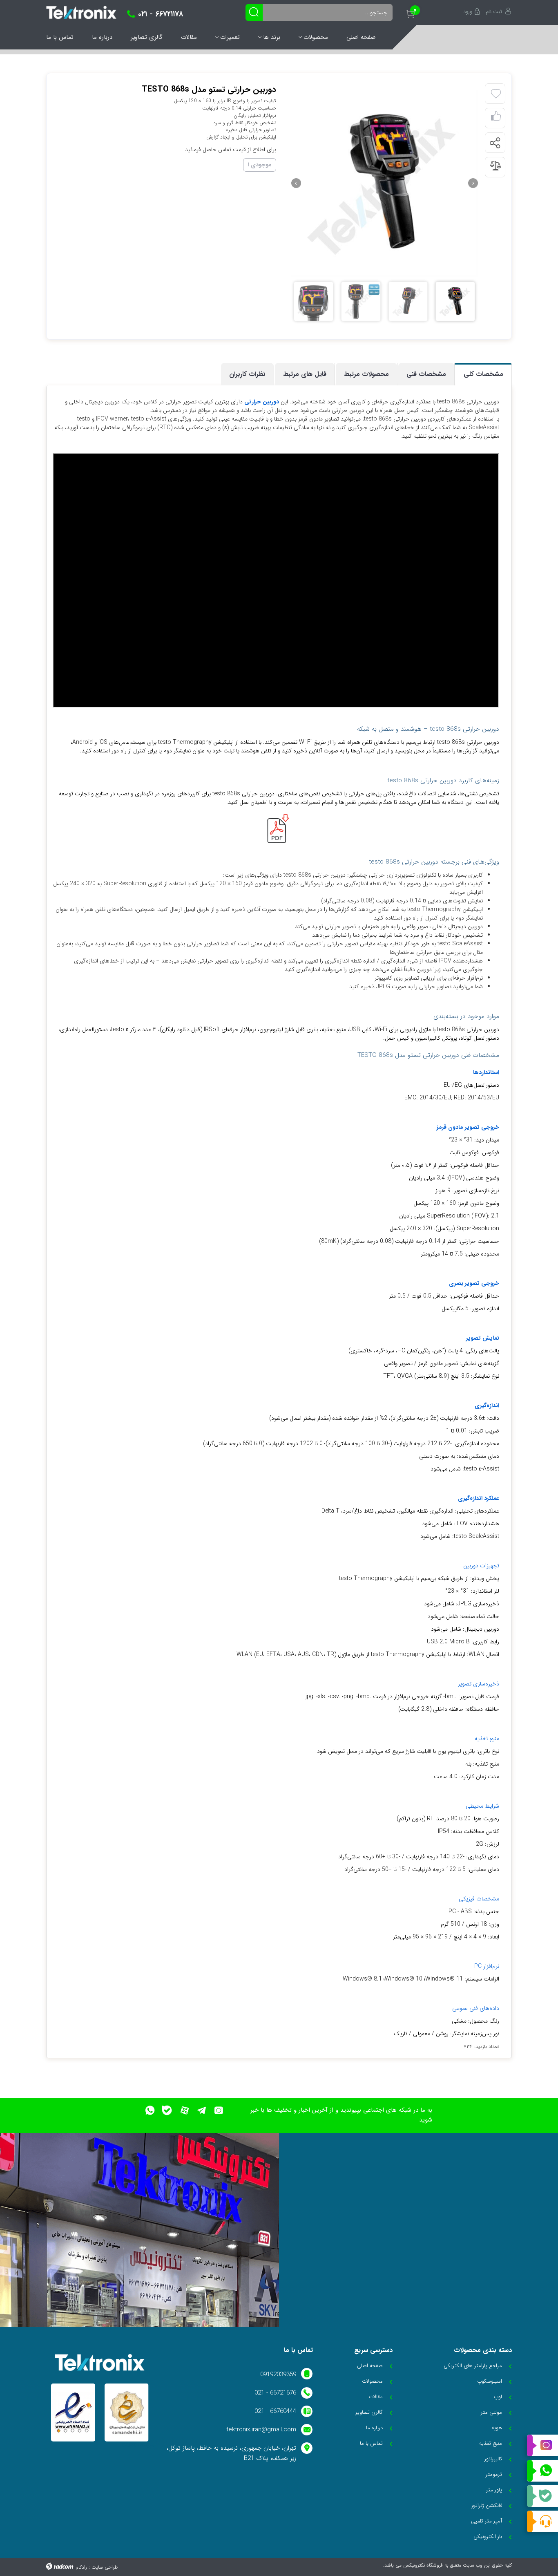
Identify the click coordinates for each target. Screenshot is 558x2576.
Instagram (542, 2446)
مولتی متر (491, 2412)
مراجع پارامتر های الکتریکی (473, 2366)
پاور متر (494, 2490)
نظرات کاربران (247, 374)
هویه (497, 2428)
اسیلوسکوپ (490, 2381)
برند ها (272, 37)
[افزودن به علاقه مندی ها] (496, 94)
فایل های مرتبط (305, 374)
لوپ (498, 2397)
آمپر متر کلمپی (487, 2521)
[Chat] (542, 2521)
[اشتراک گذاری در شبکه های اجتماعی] (495, 143)
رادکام (81, 2567)
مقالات (189, 37)
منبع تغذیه (491, 2443)
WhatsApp (542, 2471)
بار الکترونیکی (488, 2537)
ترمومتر (494, 2474)
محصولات (316, 37)
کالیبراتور (493, 2459)
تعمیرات (230, 37)
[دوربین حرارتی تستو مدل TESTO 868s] (384, 183)
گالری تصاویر (147, 37)
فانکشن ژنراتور (487, 2506)
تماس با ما (60, 37)
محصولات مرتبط (366, 374)
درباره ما (102, 37)
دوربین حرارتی (262, 402)
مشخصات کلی (483, 374)
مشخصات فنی (426, 374)
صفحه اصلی (361, 37)
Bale (542, 2496)
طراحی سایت (105, 2567)
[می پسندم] (496, 118)
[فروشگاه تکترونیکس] (81, 12)
